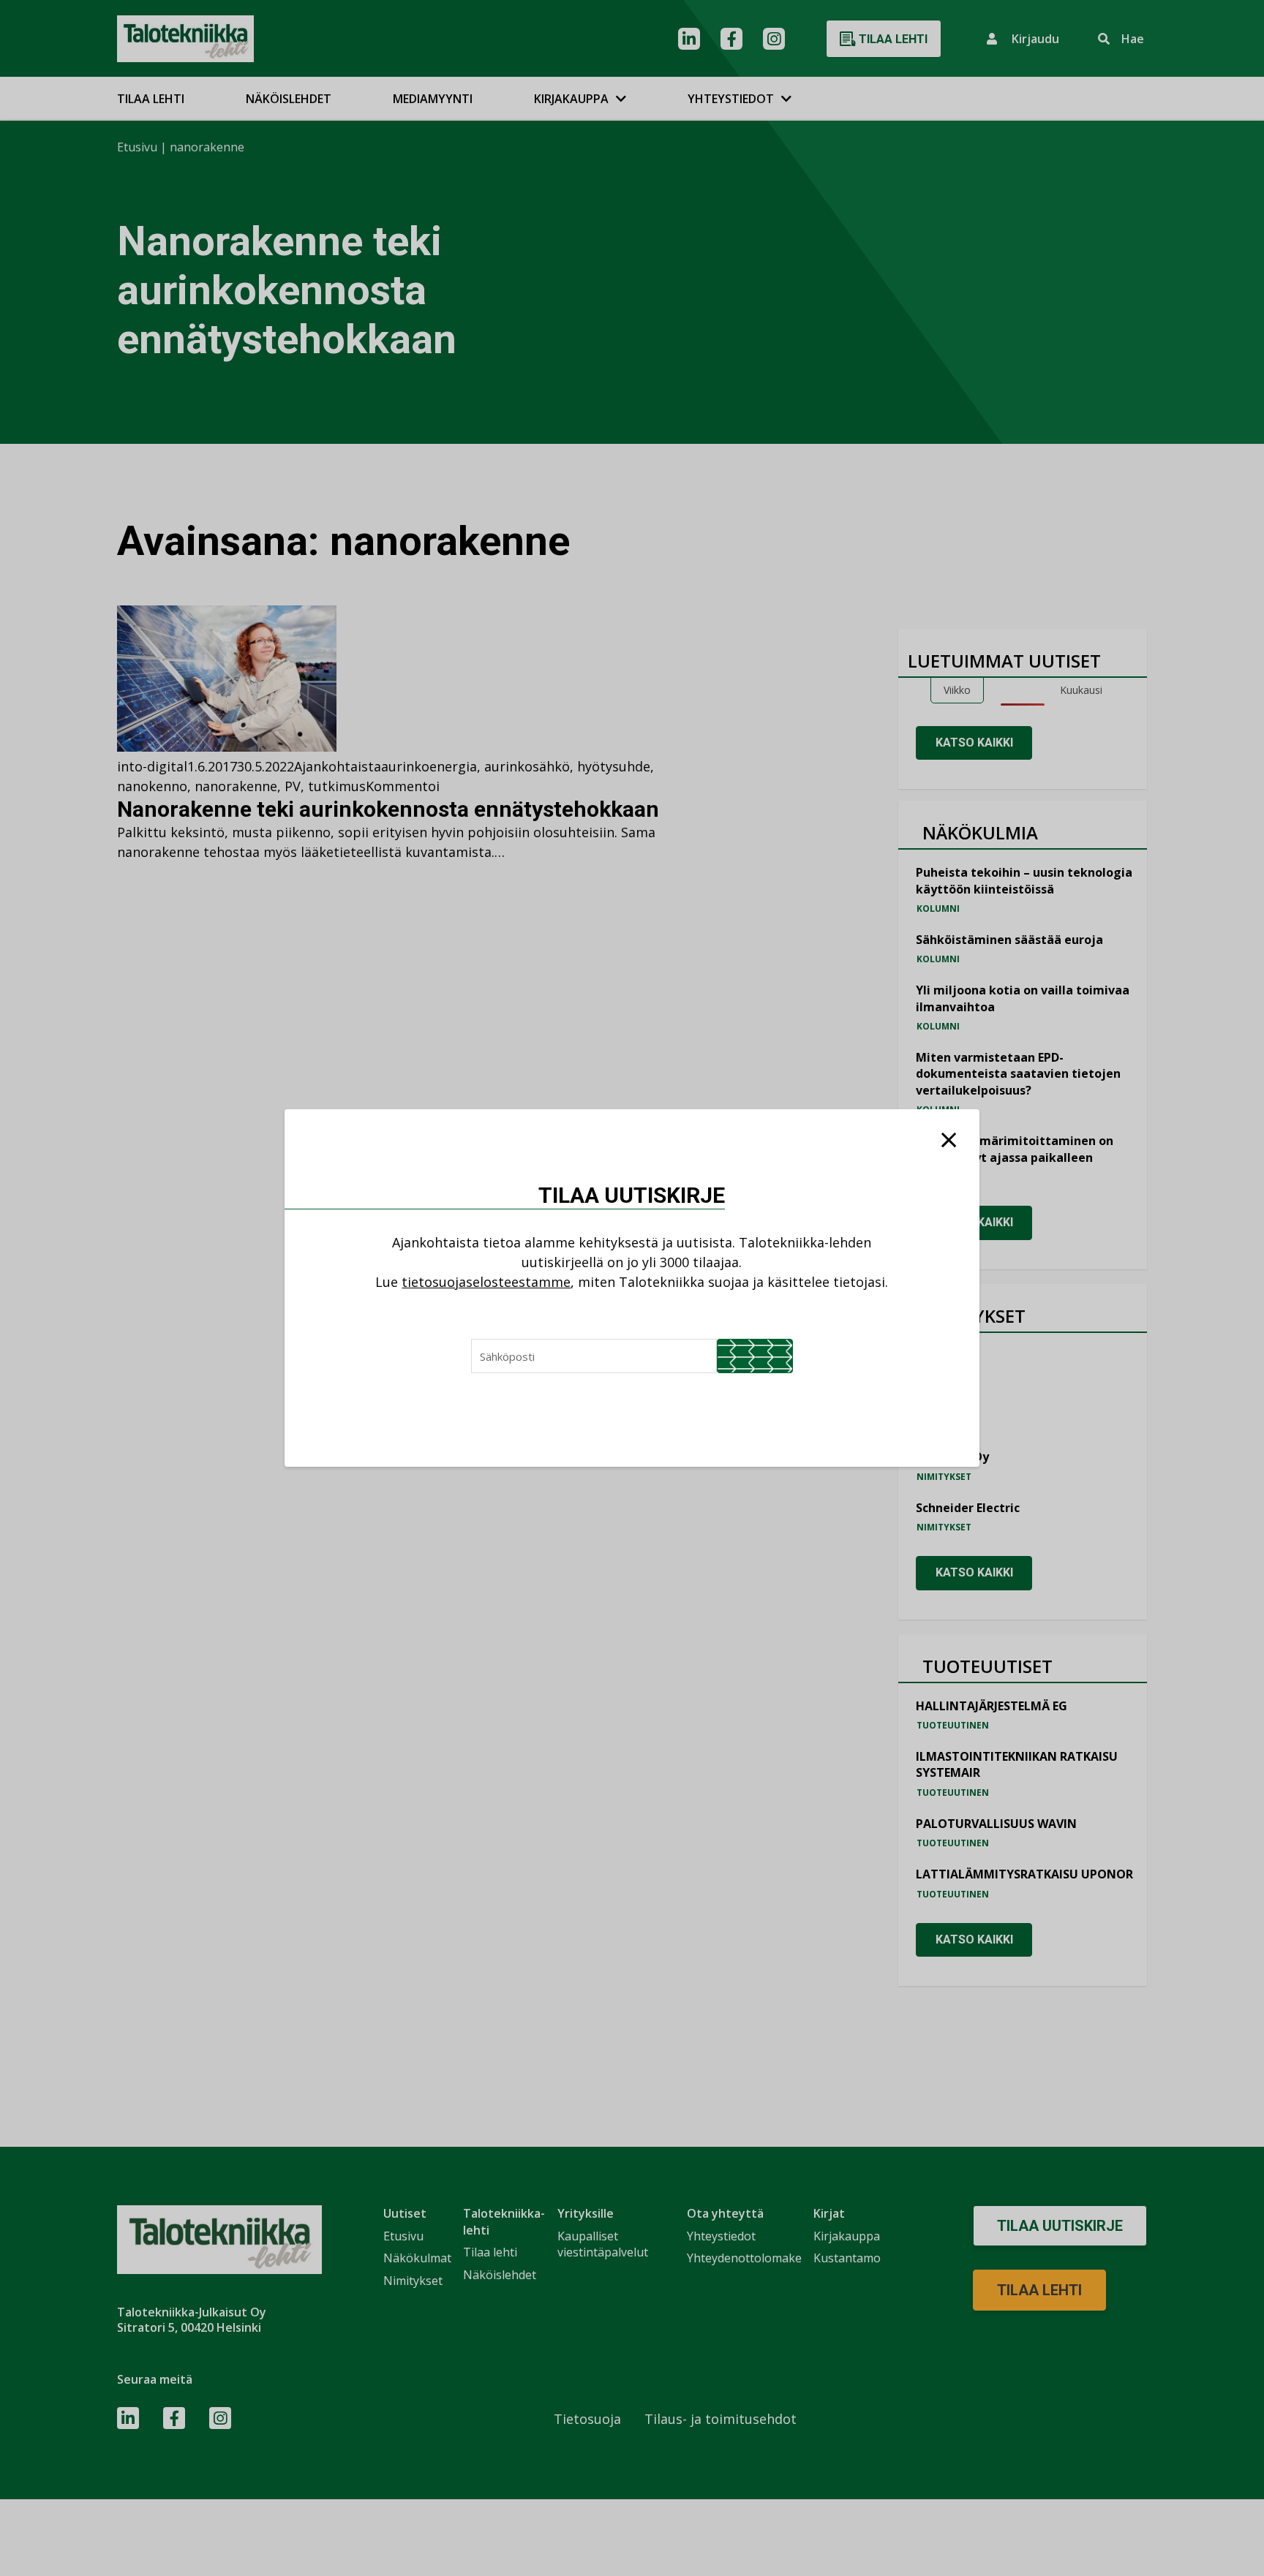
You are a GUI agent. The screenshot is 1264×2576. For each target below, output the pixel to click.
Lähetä (755, 1356)
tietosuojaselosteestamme (486, 1282)
